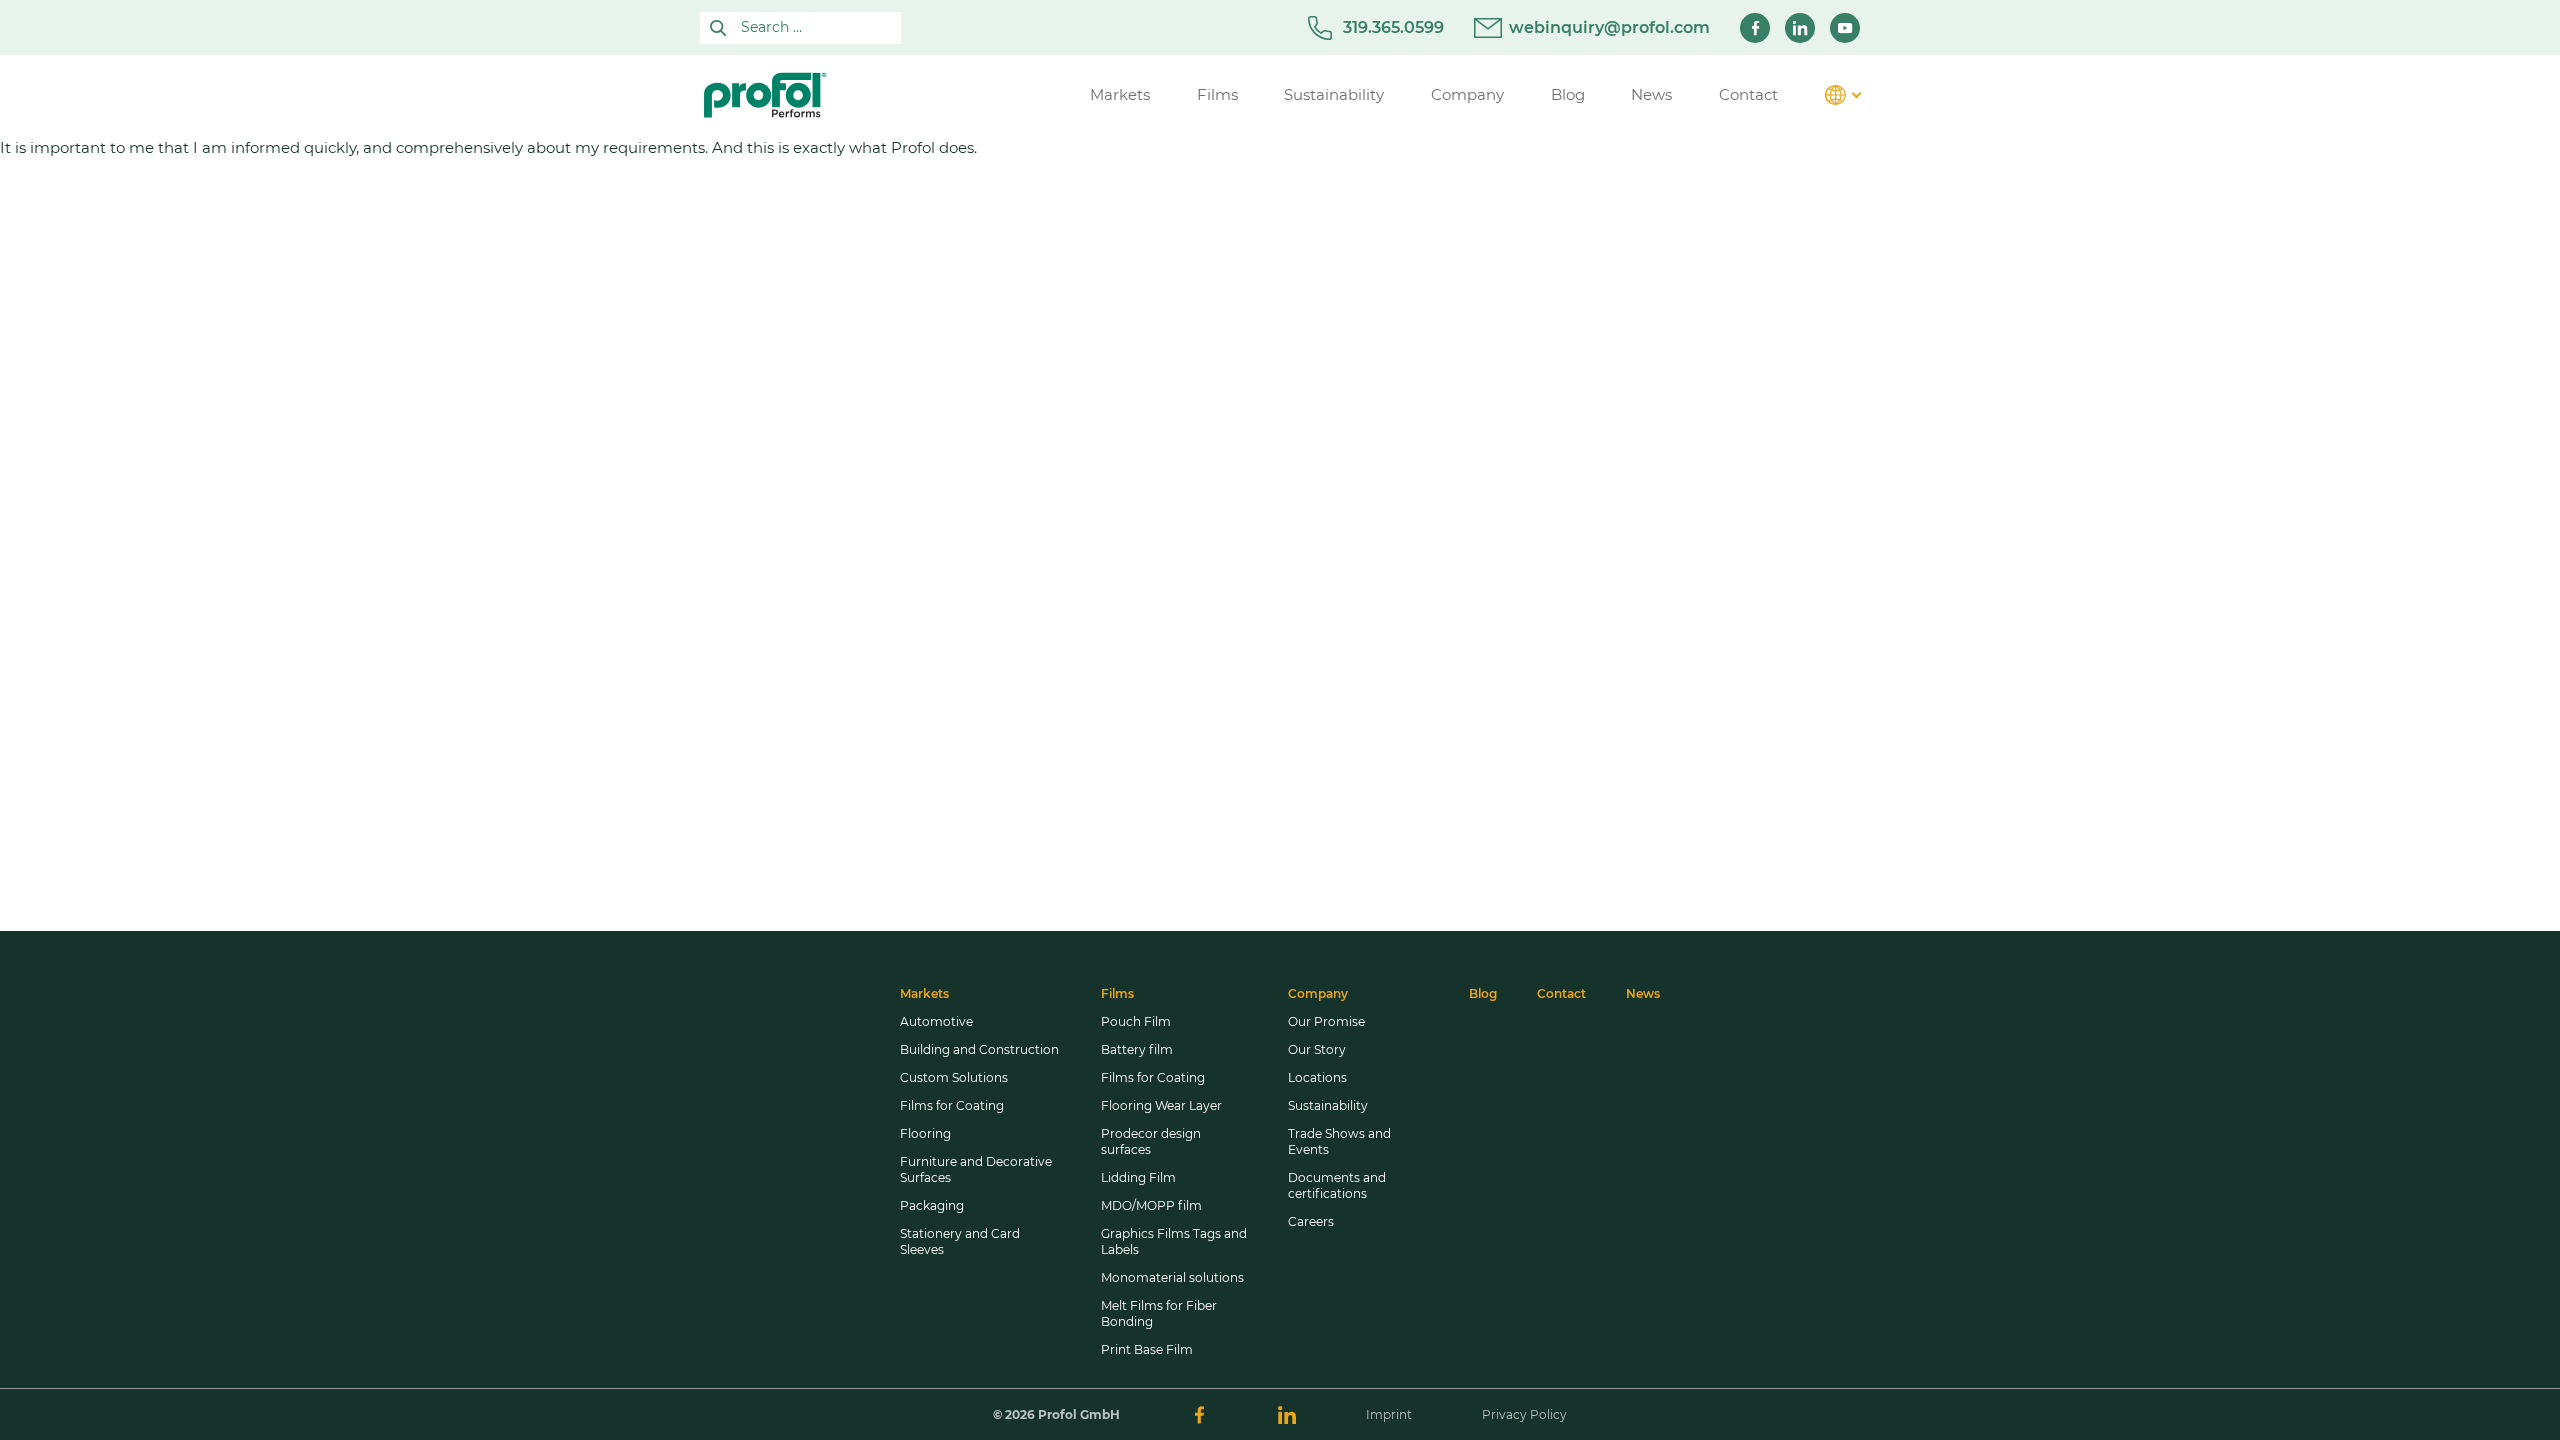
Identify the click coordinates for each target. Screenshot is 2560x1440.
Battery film (1137, 1049)
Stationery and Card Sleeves (960, 1241)
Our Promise (1326, 1021)
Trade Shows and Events (1339, 1141)
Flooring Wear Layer (1161, 1105)
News (1643, 993)
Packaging (932, 1205)
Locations (1317, 1077)
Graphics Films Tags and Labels (1174, 1241)
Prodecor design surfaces (1151, 1141)
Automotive (936, 1021)
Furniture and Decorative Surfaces (976, 1169)
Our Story (1317, 1049)
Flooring (925, 1133)
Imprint (1389, 1414)
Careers (1311, 1221)
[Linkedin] (1800, 28)
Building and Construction (979, 1049)
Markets (924, 993)
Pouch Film (1136, 1021)
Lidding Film (1138, 1177)
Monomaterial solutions (1172, 1277)
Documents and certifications (1337, 1185)
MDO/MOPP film (1151, 1205)
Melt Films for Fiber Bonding (1159, 1313)
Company (1318, 993)
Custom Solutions (954, 1077)
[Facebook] (1755, 28)
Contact (1561, 993)
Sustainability (1328, 1105)
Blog (1483, 993)
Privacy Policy (1524, 1414)
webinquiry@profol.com (1609, 27)
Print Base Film (1147, 1349)
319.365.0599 (1393, 27)
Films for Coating (952, 1105)
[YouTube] (1845, 28)
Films (1117, 993)
